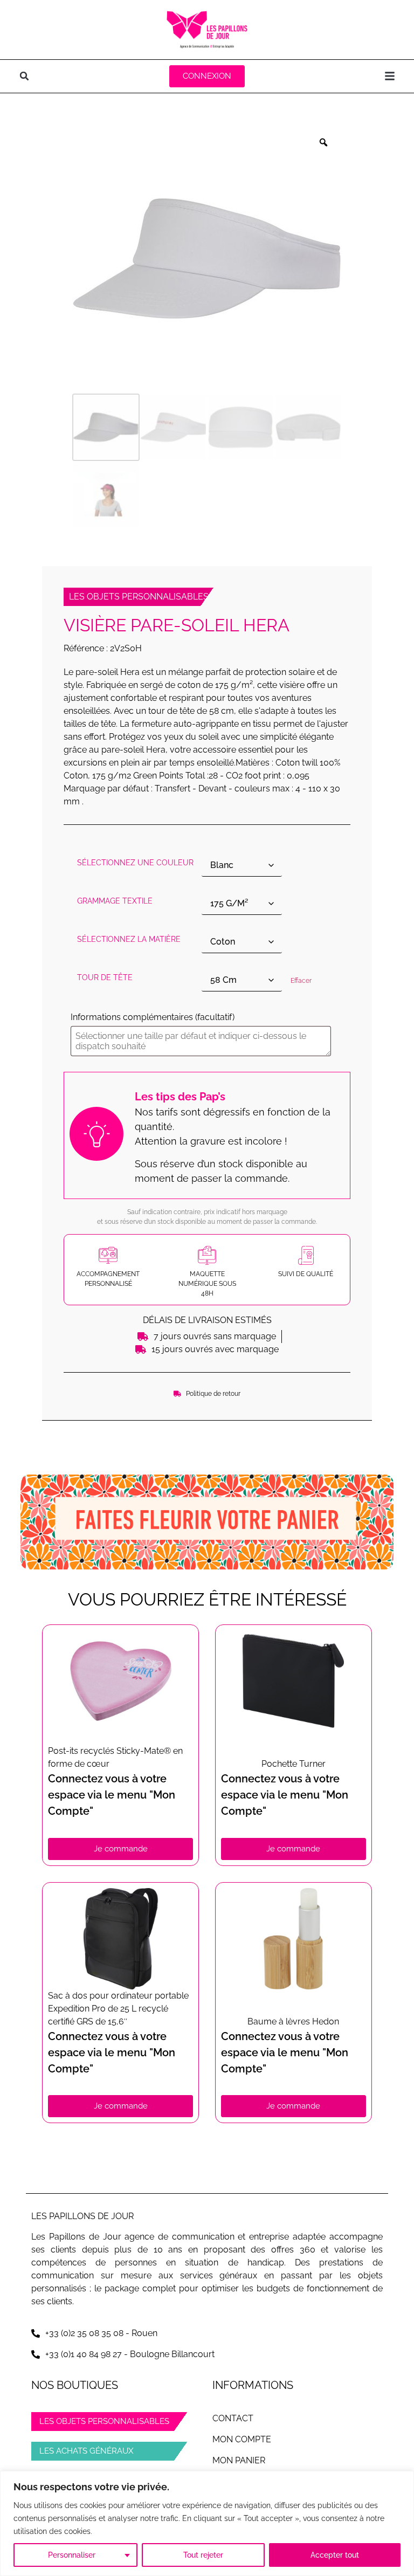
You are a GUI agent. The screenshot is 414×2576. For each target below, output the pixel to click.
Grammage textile (115, 901)
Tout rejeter (203, 2555)
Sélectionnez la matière (129, 939)
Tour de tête (105, 977)
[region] (207, 2523)
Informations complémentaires (153, 1017)
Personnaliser (72, 2555)
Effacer (301, 981)
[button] (24, 76)
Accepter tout (335, 2555)
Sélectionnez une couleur (135, 863)
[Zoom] (323, 142)
